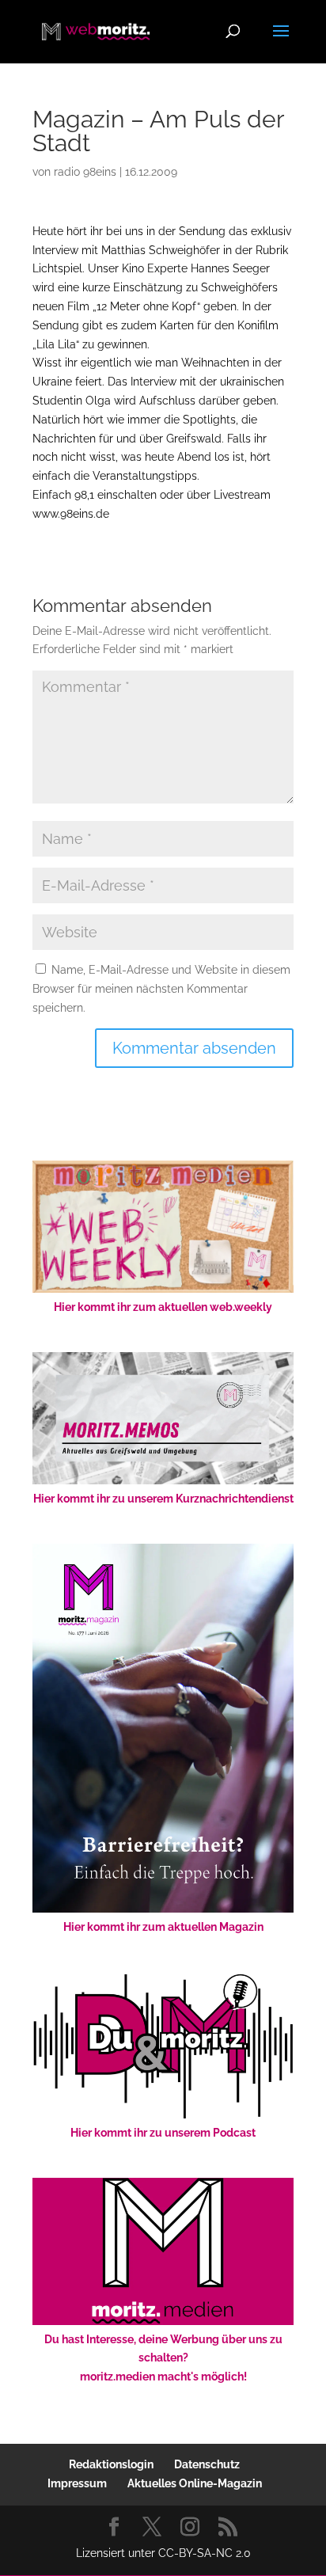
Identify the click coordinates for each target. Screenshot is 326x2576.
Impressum (77, 2483)
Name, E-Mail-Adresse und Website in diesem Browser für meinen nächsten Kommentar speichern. (161, 989)
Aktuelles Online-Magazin (195, 2483)
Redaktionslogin (111, 2464)
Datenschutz (207, 2464)
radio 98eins (85, 172)
